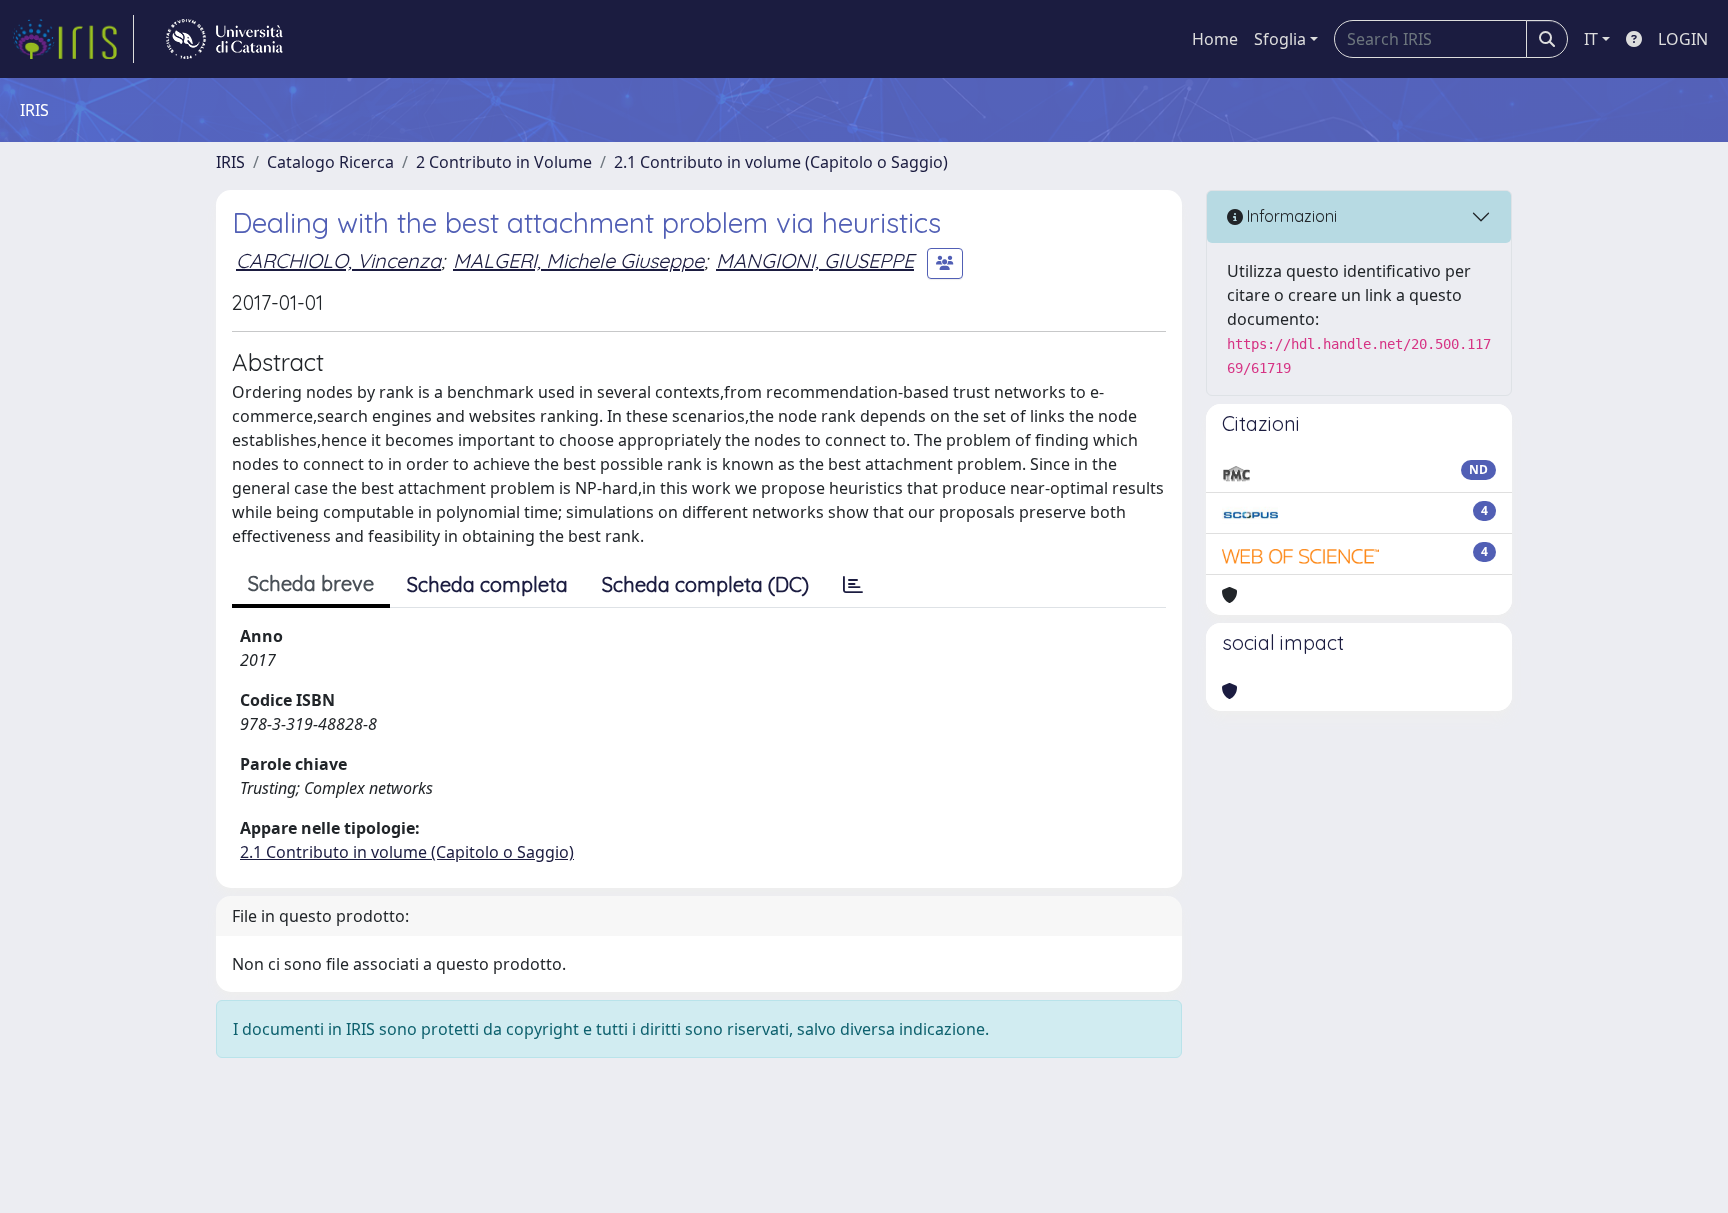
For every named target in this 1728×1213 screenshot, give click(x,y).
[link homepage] (73, 39)
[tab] (853, 585)
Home (1215, 39)
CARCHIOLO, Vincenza (338, 260)
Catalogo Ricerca (330, 162)
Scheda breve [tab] (311, 583)
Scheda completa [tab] (487, 584)
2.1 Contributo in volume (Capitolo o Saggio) (781, 162)
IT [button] (1591, 39)
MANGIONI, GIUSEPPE (815, 260)
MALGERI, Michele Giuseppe (578, 260)
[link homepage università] (224, 39)
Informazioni (1290, 216)
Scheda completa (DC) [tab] (705, 584)
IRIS (230, 162)
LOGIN (1683, 39)
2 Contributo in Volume (504, 162)
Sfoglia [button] (1280, 39)
